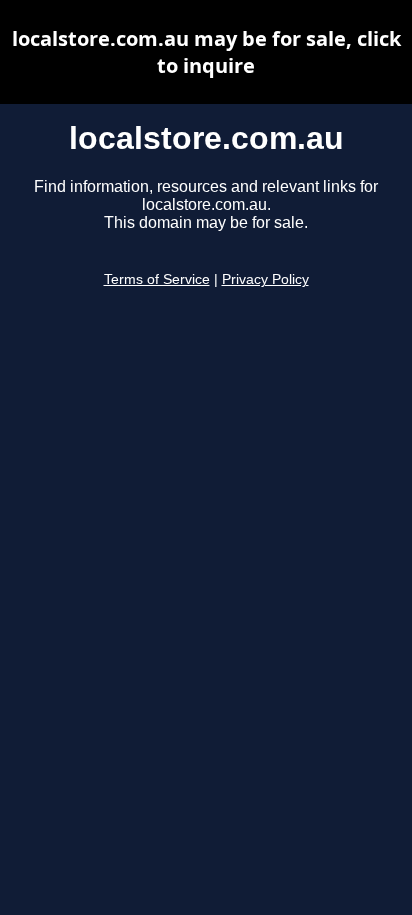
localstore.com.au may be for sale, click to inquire (206, 52)
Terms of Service (157, 279)
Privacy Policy (265, 279)
